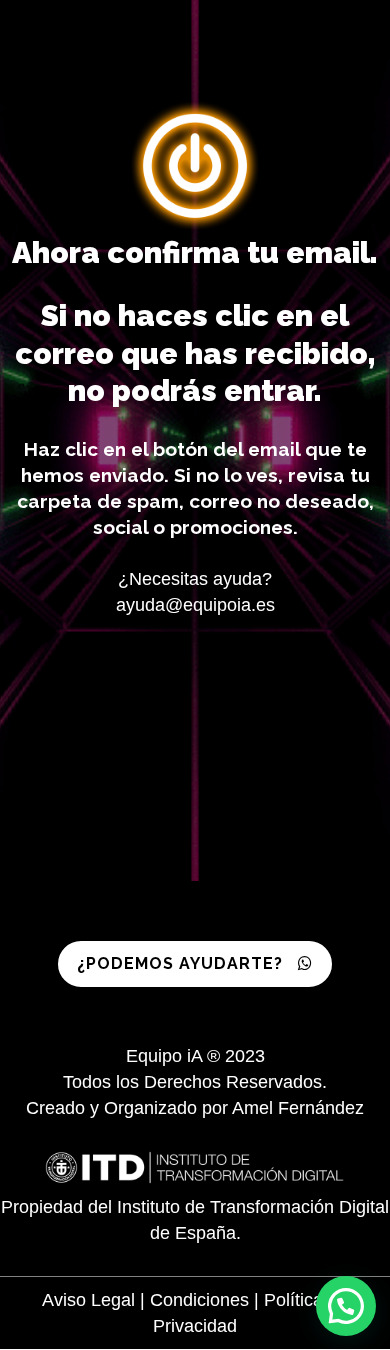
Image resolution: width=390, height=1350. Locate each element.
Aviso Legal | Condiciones (148, 1300)
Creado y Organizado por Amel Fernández (195, 1108)
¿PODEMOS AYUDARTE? (180, 963)
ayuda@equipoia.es (195, 605)
